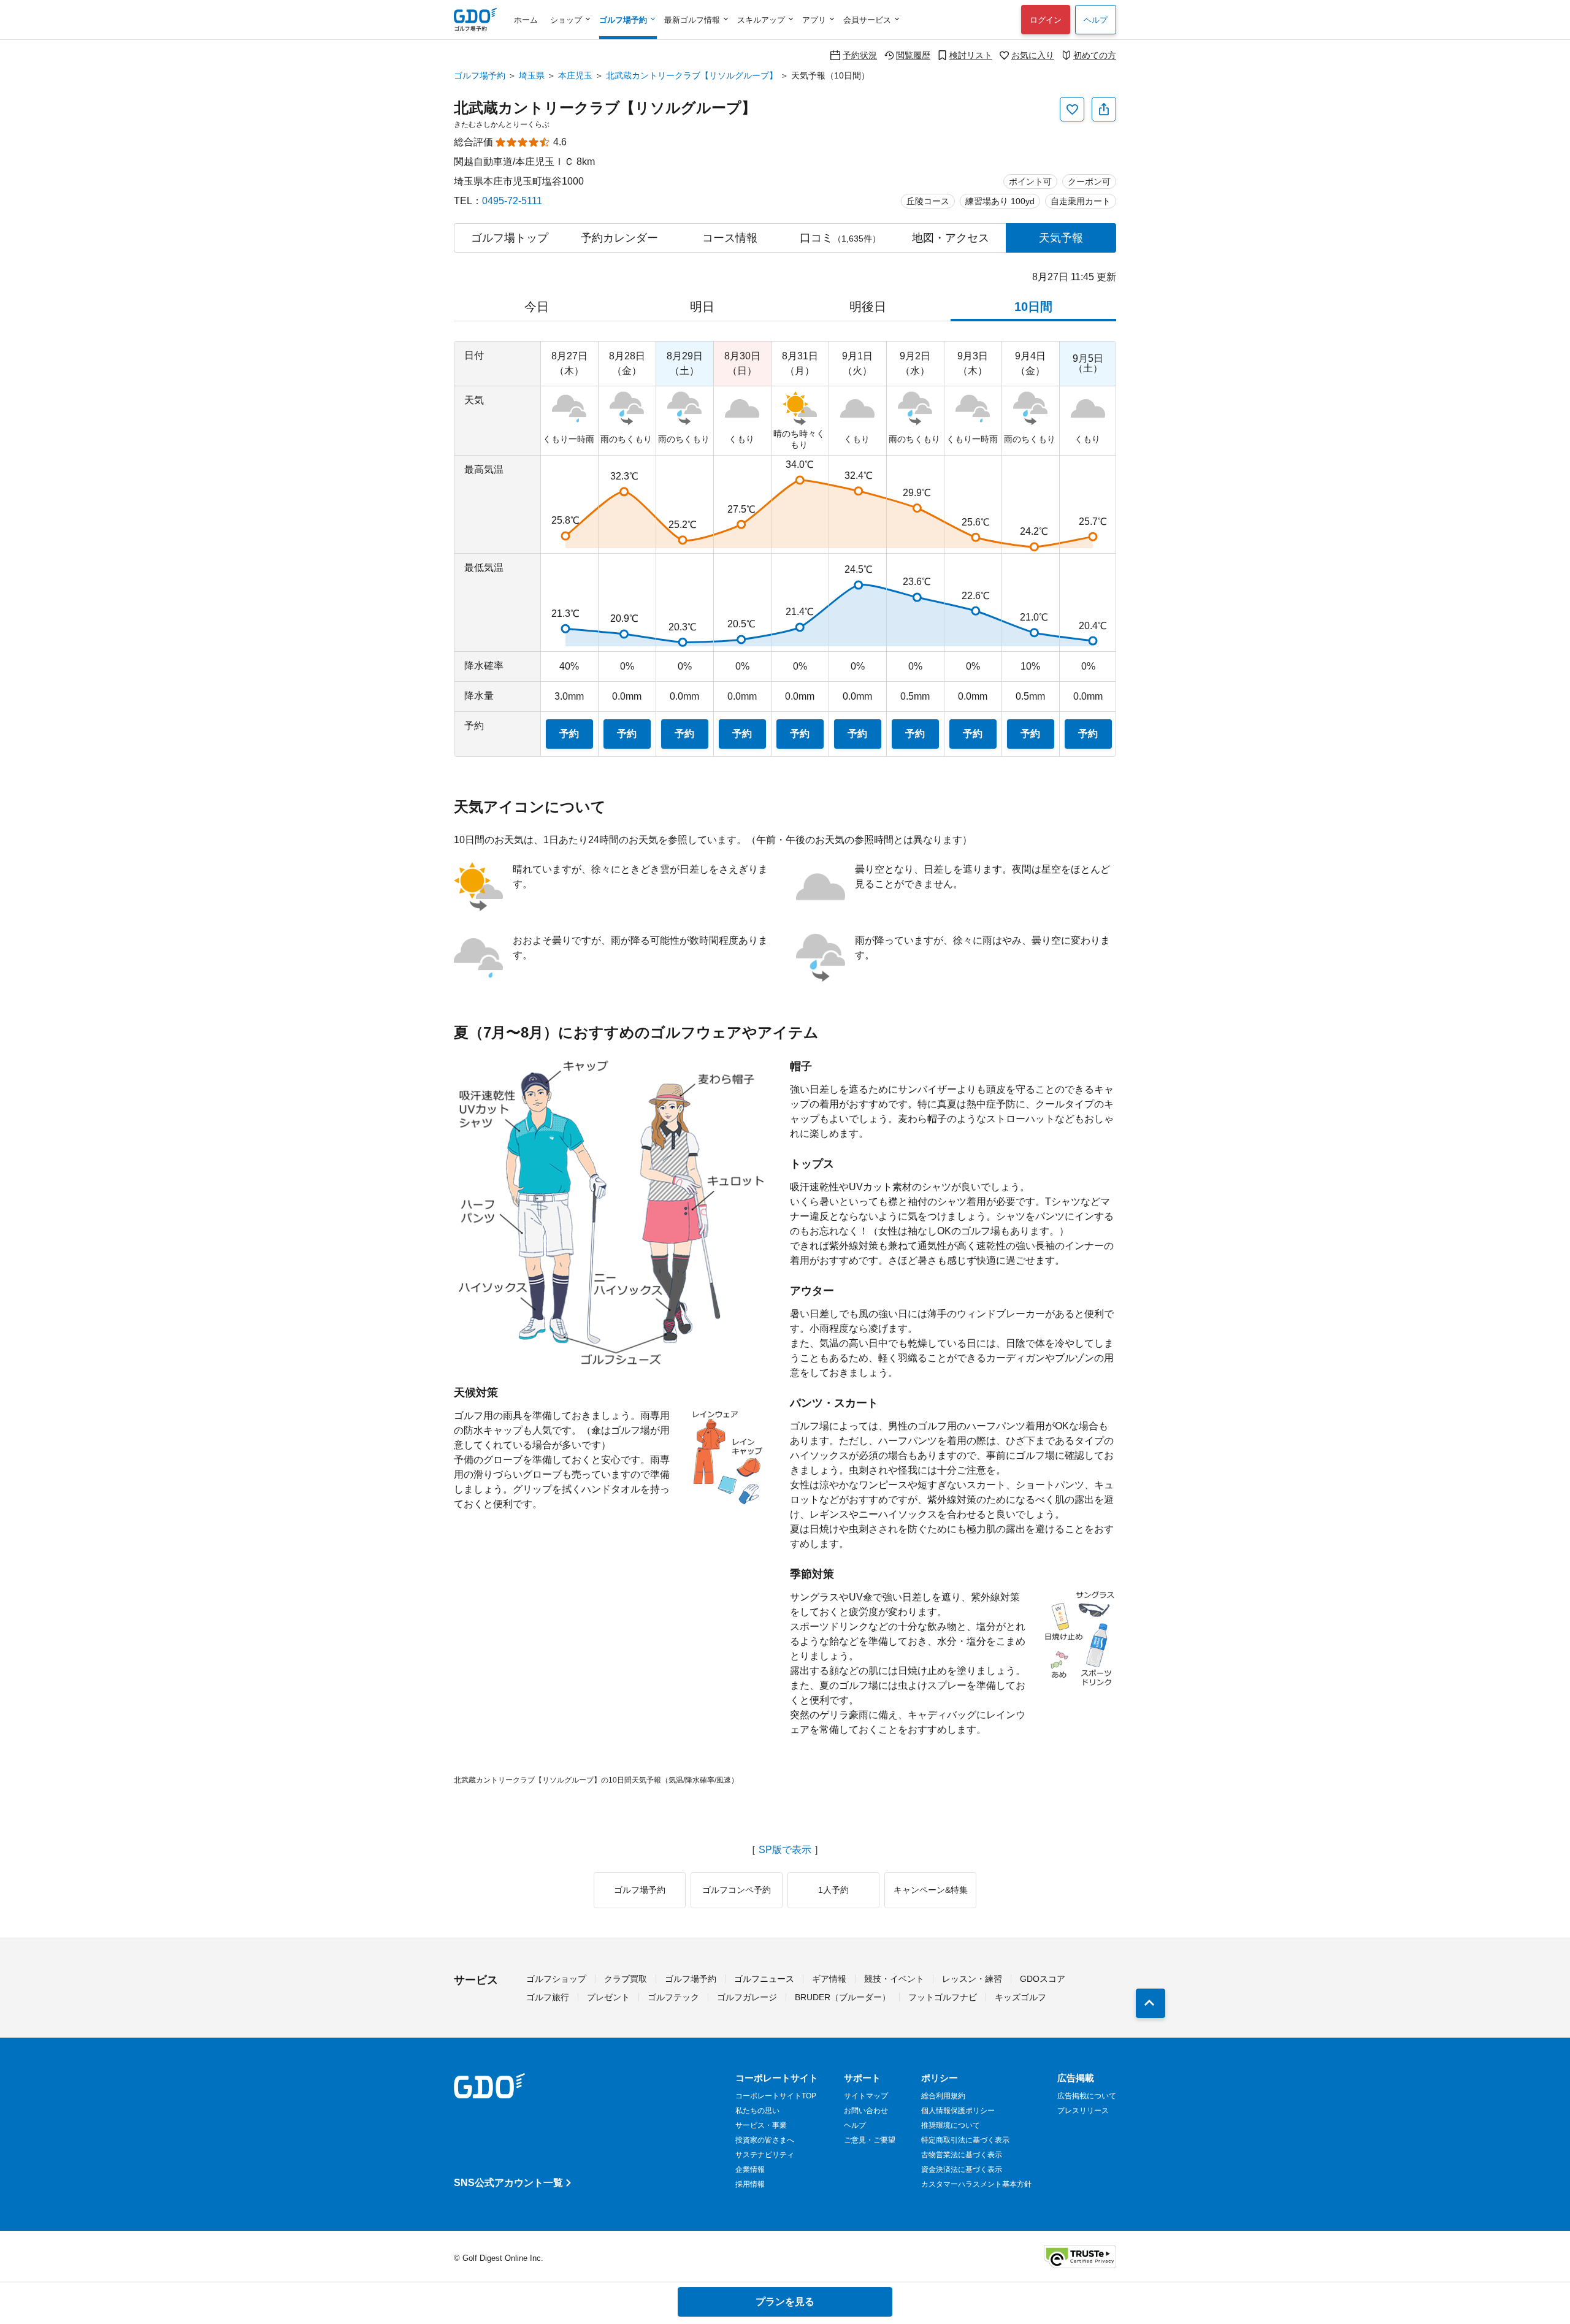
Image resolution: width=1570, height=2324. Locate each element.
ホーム (526, 20)
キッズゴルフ (1020, 1997)
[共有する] (1104, 109)
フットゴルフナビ (943, 1997)
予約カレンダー (619, 238)
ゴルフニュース (764, 1979)
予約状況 (860, 55)
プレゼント (608, 1997)
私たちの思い (757, 2111)
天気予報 (1061, 238)
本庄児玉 (575, 75)
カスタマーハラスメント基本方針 (976, 2184)
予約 (569, 734)
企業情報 (750, 2169)
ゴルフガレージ (747, 1997)
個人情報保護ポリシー (958, 2111)
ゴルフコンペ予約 (737, 1890)
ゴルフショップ (556, 1979)
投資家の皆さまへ (765, 2140)
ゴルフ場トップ (510, 238)
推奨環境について (951, 2125)
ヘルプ (1096, 20)
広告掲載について (1087, 2096)
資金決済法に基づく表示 (962, 2169)
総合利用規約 (943, 2096)
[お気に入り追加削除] (1072, 109)
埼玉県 (532, 75)
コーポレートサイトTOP (776, 2096)
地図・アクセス (951, 238)
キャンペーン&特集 (931, 1890)
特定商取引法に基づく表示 (965, 2140)
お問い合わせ (866, 2111)
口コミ (840, 238)
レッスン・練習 (972, 1979)
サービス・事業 (761, 2125)
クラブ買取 (626, 1979)
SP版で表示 (785, 1850)
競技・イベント (894, 1979)
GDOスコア (1043, 1979)
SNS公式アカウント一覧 (508, 2183)
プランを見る (785, 2302)
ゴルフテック (673, 1997)
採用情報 (750, 2184)
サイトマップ (866, 2096)
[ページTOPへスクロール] (1151, 2003)
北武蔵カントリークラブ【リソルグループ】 (692, 75)
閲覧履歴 (913, 55)
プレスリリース (1083, 2111)
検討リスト (971, 55)
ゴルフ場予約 (480, 75)
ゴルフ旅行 (548, 1997)
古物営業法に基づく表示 (962, 2155)
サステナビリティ (765, 2155)
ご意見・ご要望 (870, 2140)
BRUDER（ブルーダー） (843, 1997)
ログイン (1046, 20)
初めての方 (1095, 55)
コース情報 (730, 238)
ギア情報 (829, 1979)
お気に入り (1033, 55)
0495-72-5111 (512, 201)
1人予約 (833, 1890)
